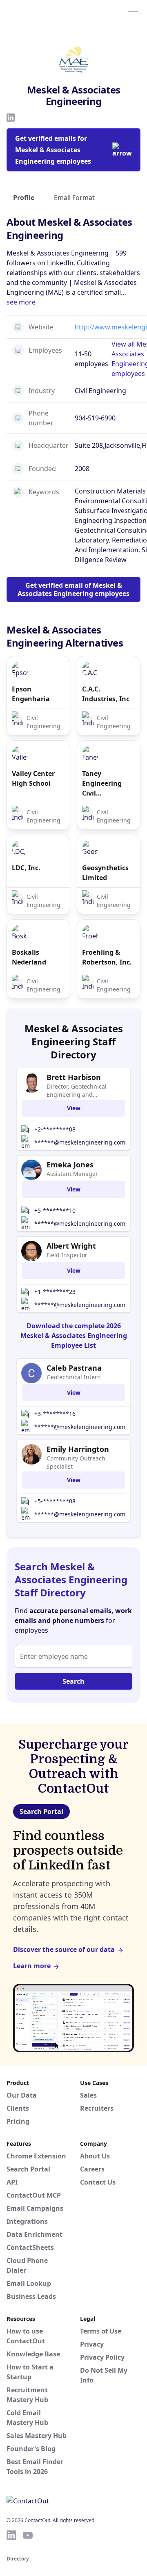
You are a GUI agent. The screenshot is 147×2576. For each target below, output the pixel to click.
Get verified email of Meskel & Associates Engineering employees (73, 589)
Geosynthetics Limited (105, 873)
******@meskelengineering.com (80, 1142)
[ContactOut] (46, 13)
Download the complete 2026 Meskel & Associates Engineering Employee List (74, 1336)
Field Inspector (67, 1255)
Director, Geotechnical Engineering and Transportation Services (79, 1091)
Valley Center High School (33, 778)
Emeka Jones (70, 1165)
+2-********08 (55, 1129)
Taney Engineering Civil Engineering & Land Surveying (107, 783)
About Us (95, 2156)
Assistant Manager (72, 1174)
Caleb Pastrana (74, 1368)
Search (73, 1681)
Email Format (74, 198)
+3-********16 (55, 1414)
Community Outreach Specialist (76, 1462)
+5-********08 (55, 1501)
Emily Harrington (78, 1449)
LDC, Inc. (26, 868)
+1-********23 (55, 1292)
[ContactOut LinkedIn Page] (11, 2535)
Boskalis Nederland (29, 957)
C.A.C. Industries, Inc (106, 694)
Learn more (32, 1966)
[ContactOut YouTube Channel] (28, 2535)
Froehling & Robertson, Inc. (107, 957)
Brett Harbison (74, 1077)
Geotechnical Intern (74, 1377)
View (74, 1108)
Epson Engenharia (31, 694)
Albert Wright (71, 1246)
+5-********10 (55, 1210)
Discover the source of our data (64, 1949)
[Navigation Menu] (133, 13)
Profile (24, 198)
